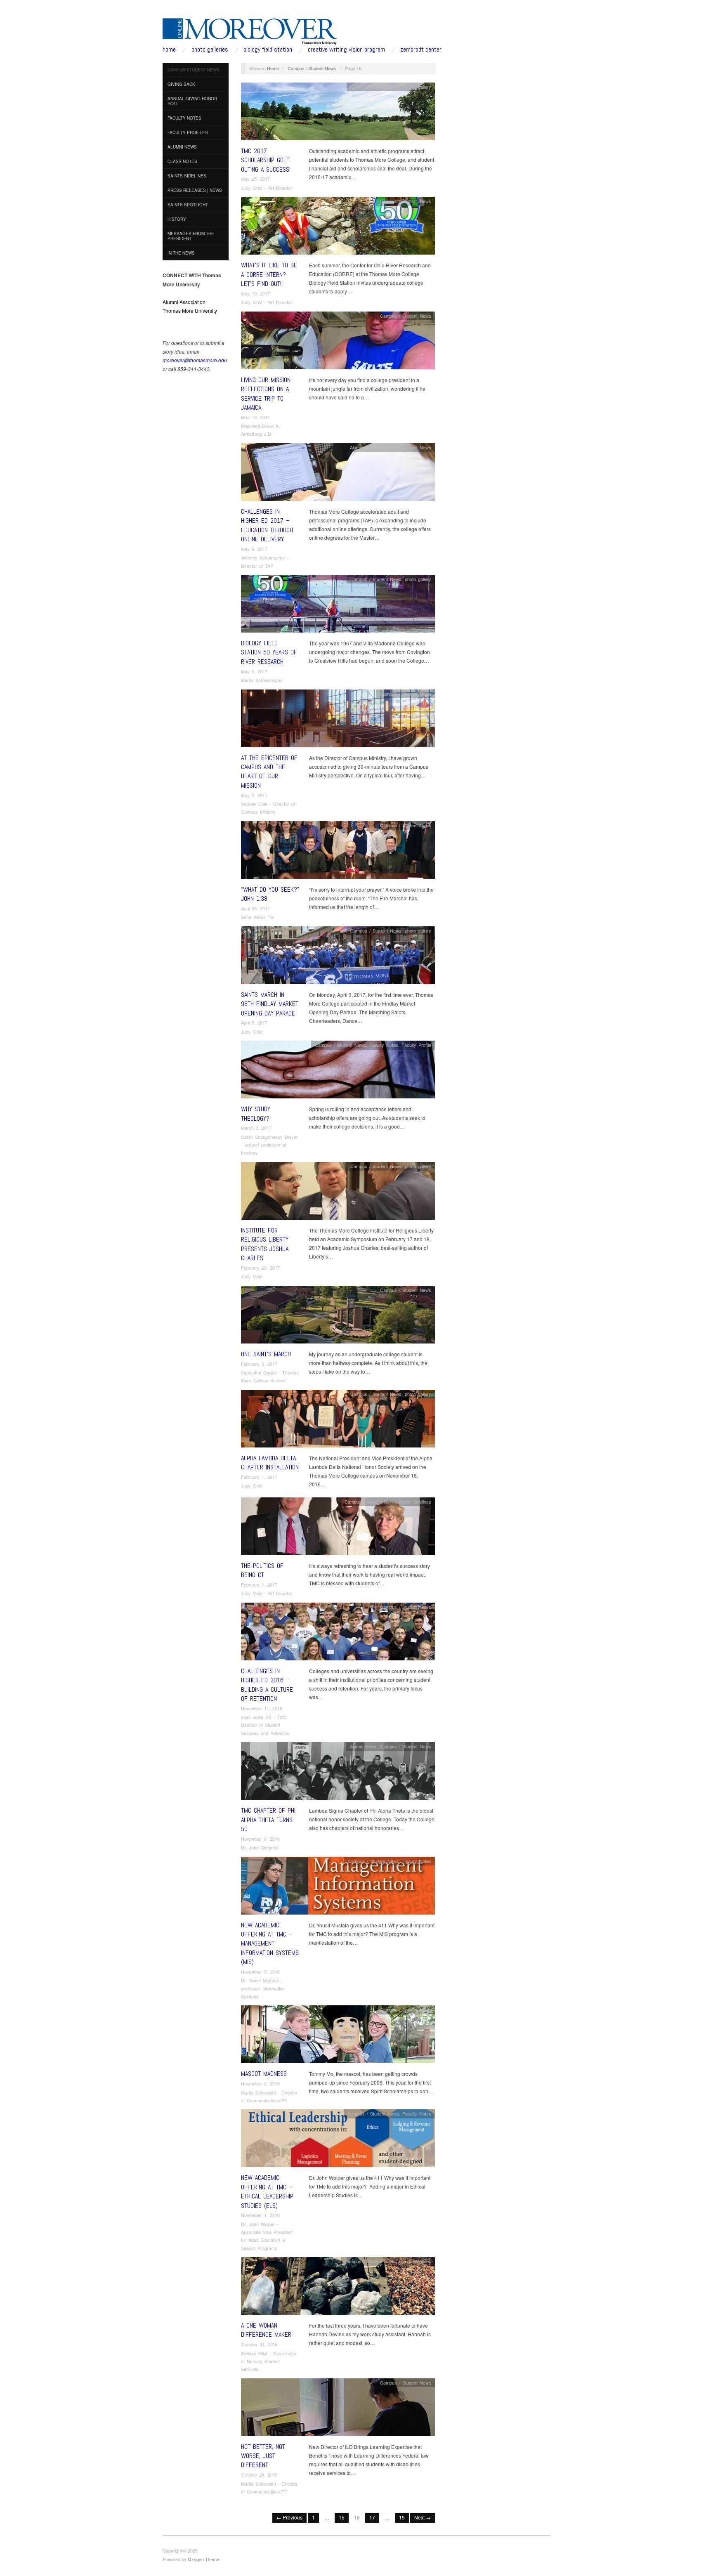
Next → (423, 2517)
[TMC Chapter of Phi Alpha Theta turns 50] (338, 1773)
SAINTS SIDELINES (187, 176)
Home (273, 68)
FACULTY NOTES (184, 118)
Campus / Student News (312, 68)
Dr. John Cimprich (260, 1847)
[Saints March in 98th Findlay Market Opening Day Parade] (338, 957)
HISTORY (177, 219)
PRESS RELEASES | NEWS (195, 190)
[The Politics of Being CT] (338, 1528)
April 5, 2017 (254, 1022)
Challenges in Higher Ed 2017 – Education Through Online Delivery (267, 525)
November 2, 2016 (260, 2083)
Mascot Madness (264, 2074)
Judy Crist (252, 1032)
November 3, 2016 (260, 1972)
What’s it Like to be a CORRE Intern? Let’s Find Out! (269, 274)
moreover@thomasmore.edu (195, 360)
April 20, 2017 (255, 908)
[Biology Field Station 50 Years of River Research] (338, 606)
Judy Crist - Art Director (267, 188)
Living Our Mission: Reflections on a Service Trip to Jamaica (266, 394)
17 (372, 2517)
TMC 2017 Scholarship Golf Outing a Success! (266, 160)
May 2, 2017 (254, 795)
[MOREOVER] (250, 30)
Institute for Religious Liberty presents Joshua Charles (265, 1244)
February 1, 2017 (259, 1477)
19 (402, 2517)
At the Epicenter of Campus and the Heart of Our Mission (269, 772)
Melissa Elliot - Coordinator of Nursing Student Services (269, 2361)
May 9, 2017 (254, 549)
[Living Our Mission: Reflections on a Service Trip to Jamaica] (338, 342)
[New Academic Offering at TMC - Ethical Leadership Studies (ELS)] (338, 2140)
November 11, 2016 (262, 1708)
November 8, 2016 (260, 1839)
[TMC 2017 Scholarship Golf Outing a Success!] (338, 113)
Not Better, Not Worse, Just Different (263, 2456)
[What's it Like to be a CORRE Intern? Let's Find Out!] (338, 228)
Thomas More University (190, 310)
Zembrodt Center (421, 50)
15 (342, 2517)
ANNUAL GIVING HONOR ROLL (192, 101)
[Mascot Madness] (338, 2036)
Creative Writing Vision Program (346, 50)
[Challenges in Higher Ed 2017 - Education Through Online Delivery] (338, 474)
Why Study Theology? (256, 1113)
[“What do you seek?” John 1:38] (338, 852)
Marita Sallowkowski (262, 680)
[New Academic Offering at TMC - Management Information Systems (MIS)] (338, 1888)
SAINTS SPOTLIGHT (188, 205)
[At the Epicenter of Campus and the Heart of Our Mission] (338, 720)
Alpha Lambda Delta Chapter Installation (270, 1463)
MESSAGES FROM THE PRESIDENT (191, 236)
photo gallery (418, 87)
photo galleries (210, 50)
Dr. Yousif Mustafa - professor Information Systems (263, 1988)
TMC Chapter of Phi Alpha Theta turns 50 (268, 1820)
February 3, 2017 (259, 1364)
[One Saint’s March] (338, 1316)
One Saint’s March (266, 1354)
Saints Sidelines (415, 1502)
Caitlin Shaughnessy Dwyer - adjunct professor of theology (269, 1145)
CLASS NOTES (182, 161)
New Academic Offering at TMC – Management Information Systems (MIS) (270, 1944)
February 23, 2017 (260, 1268)
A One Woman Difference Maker (266, 2330)
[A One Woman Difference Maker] (338, 2288)
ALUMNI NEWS (182, 147)
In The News (181, 253)
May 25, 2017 (255, 179)
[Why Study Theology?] (338, 1072)
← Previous (289, 2517)
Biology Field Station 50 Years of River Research (269, 652)
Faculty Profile (416, 1045)
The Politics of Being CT (262, 1570)
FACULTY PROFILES (188, 132)
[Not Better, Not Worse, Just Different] (338, 2409)
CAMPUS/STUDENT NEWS (194, 70)
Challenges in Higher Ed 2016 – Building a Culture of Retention (267, 1685)
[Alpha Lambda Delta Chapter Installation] (338, 1420)
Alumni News (363, 447)
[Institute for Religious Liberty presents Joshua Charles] (338, 1193)
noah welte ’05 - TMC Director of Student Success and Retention (265, 1725)
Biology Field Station (268, 50)
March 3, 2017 (256, 1128)
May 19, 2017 (255, 293)
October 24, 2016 (259, 2474)
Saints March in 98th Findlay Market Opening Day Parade (270, 1004)
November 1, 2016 (260, 2215)
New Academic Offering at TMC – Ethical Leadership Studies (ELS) (267, 2191)
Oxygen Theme (203, 2559)
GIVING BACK (181, 84)
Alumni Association (184, 302)
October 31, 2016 (259, 2344)
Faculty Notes (384, 1045)
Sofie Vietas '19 (257, 917)
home (169, 50)
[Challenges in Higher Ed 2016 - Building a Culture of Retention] (338, 1633)
